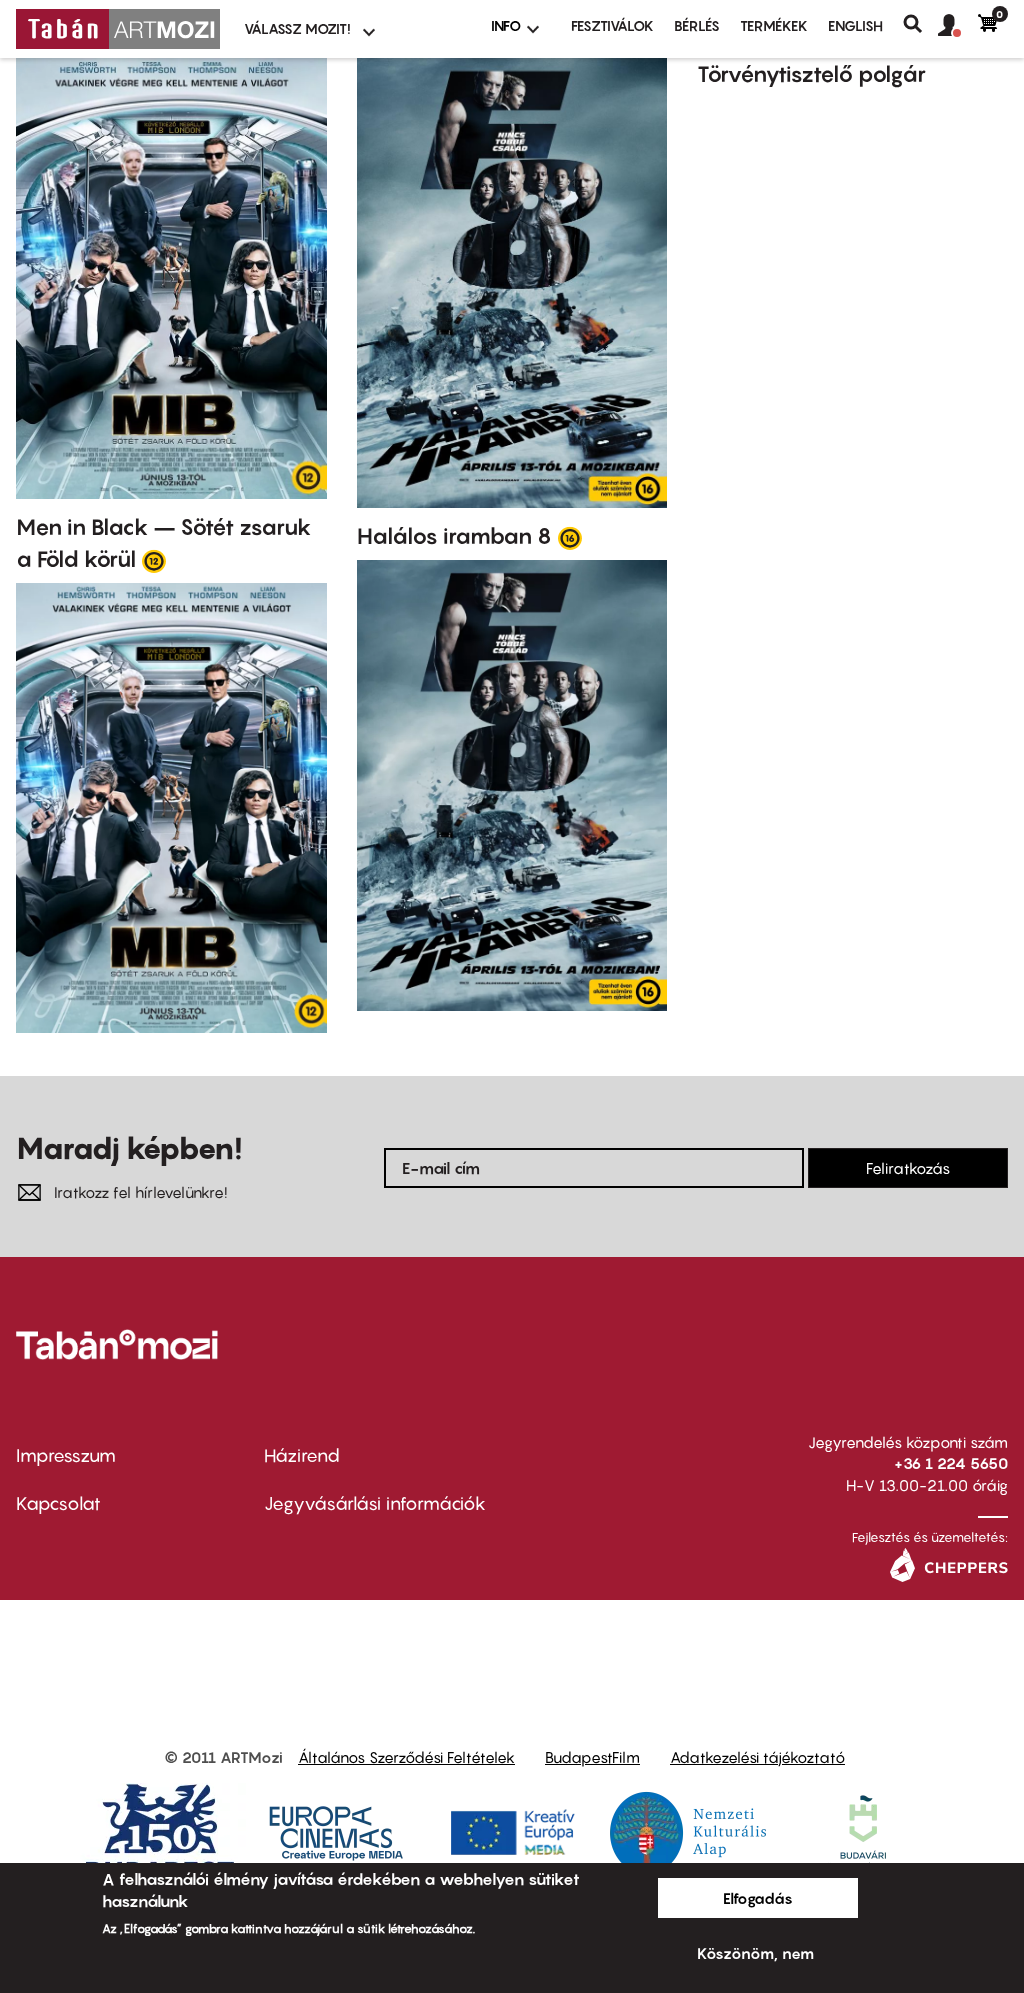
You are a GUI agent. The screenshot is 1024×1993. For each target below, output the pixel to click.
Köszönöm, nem (755, 1953)
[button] (958, 26)
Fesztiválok (612, 25)
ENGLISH (855, 25)
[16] (570, 537)
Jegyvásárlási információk (375, 1503)
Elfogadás (758, 1898)
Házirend (302, 1455)
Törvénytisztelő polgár (811, 74)
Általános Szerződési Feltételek (406, 1757)
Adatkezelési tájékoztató (757, 1757)
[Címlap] (118, 29)
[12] (154, 560)
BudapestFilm (592, 1757)
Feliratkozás (908, 1168)
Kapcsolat (58, 1503)
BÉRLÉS (697, 25)
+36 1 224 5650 (951, 1463)
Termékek (774, 25)
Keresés (920, 24)
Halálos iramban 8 (454, 536)
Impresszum (66, 1455)
